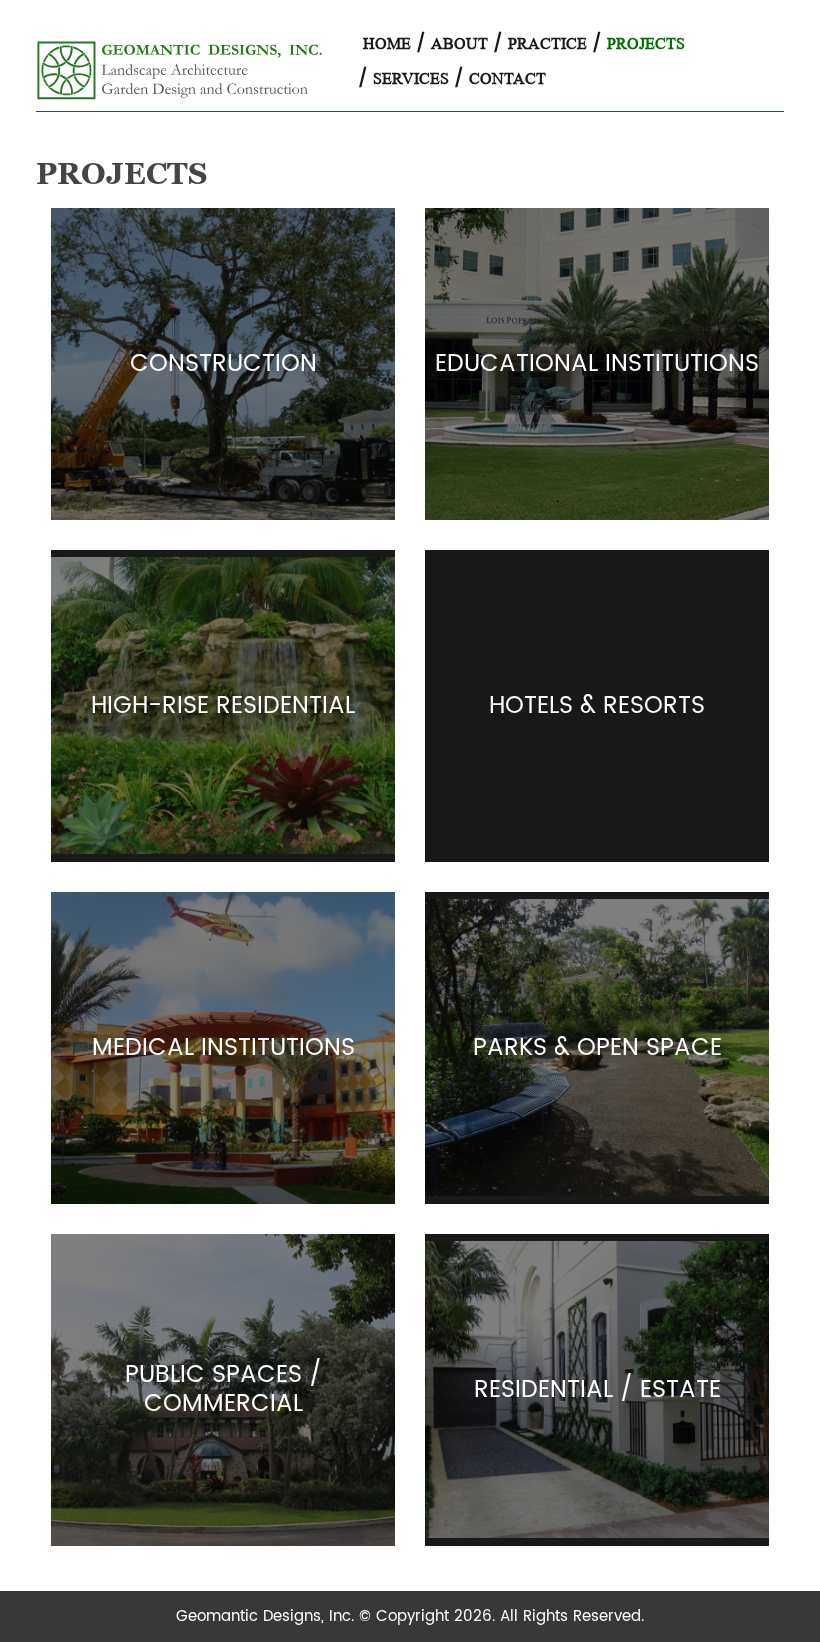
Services (411, 78)
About (459, 43)
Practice (547, 43)
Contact (507, 78)
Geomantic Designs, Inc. (267, 1616)
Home (387, 43)
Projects (646, 43)
